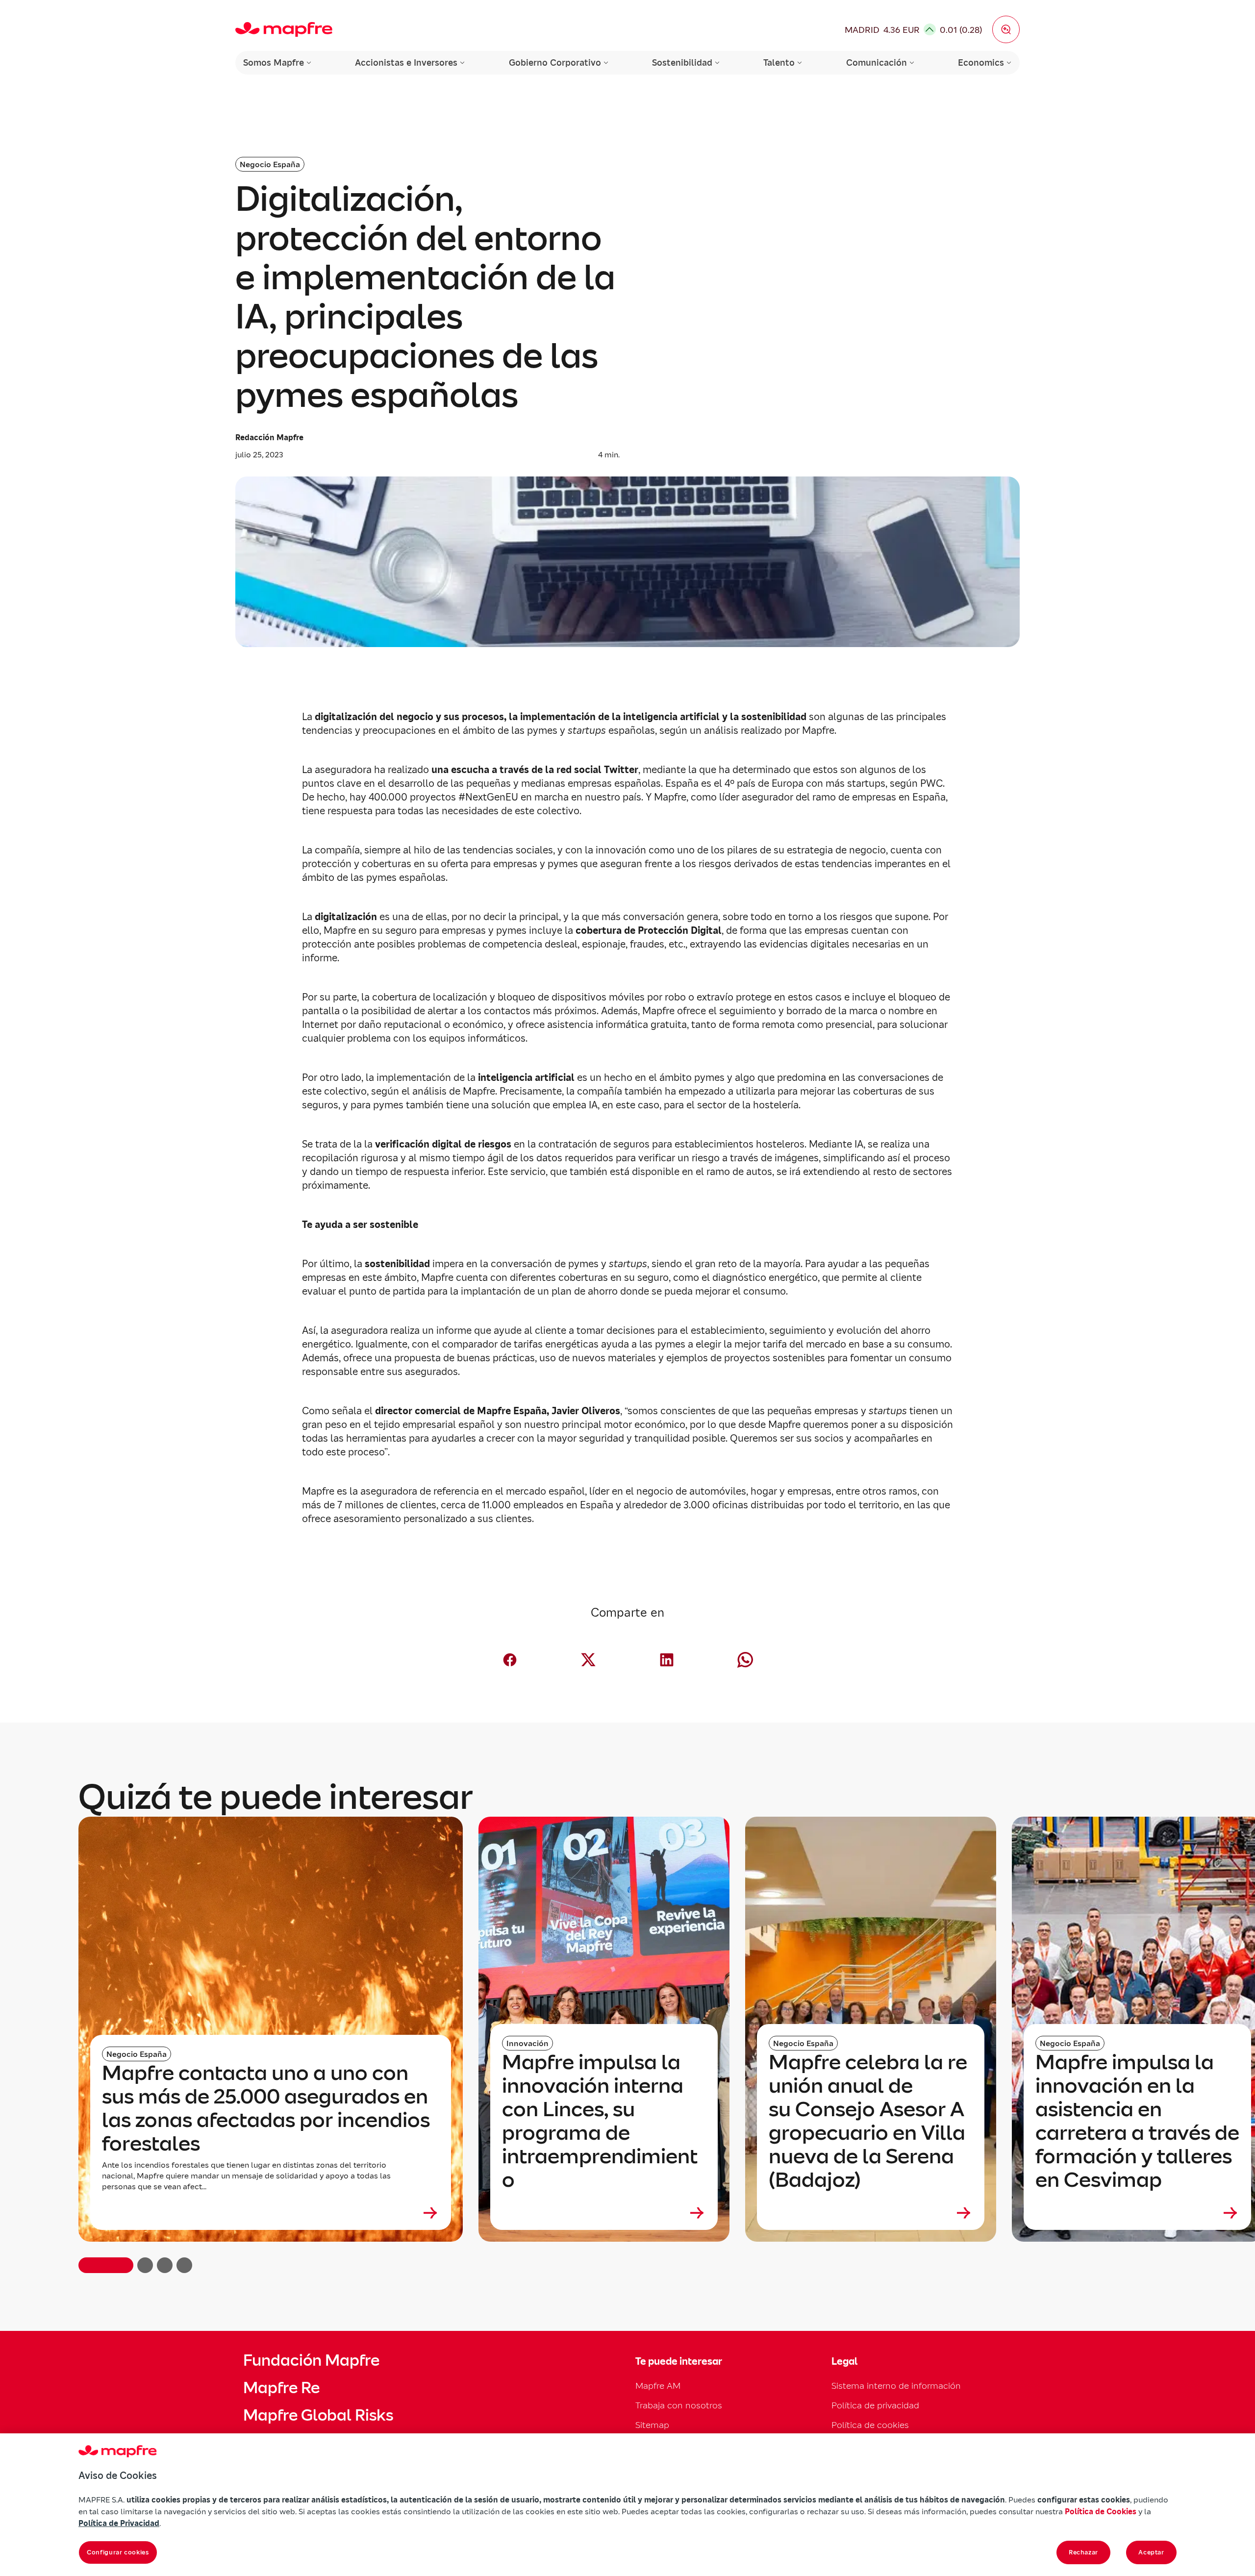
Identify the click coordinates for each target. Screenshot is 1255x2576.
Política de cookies (870, 2425)
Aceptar (1151, 2552)
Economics (981, 63)
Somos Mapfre (274, 63)
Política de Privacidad (119, 2523)
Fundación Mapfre (311, 2360)
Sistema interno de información (896, 2386)
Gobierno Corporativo (555, 63)
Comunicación (877, 63)
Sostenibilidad (682, 63)
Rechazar (1083, 2552)
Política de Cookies (1101, 2511)
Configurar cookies (118, 2552)
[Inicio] (284, 29)
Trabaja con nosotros (679, 2405)
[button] (1006, 29)
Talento (779, 63)
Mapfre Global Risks (318, 2415)
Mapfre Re (281, 2388)
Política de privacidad (875, 2405)
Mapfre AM (658, 2386)
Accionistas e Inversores (406, 63)
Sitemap (652, 2425)
